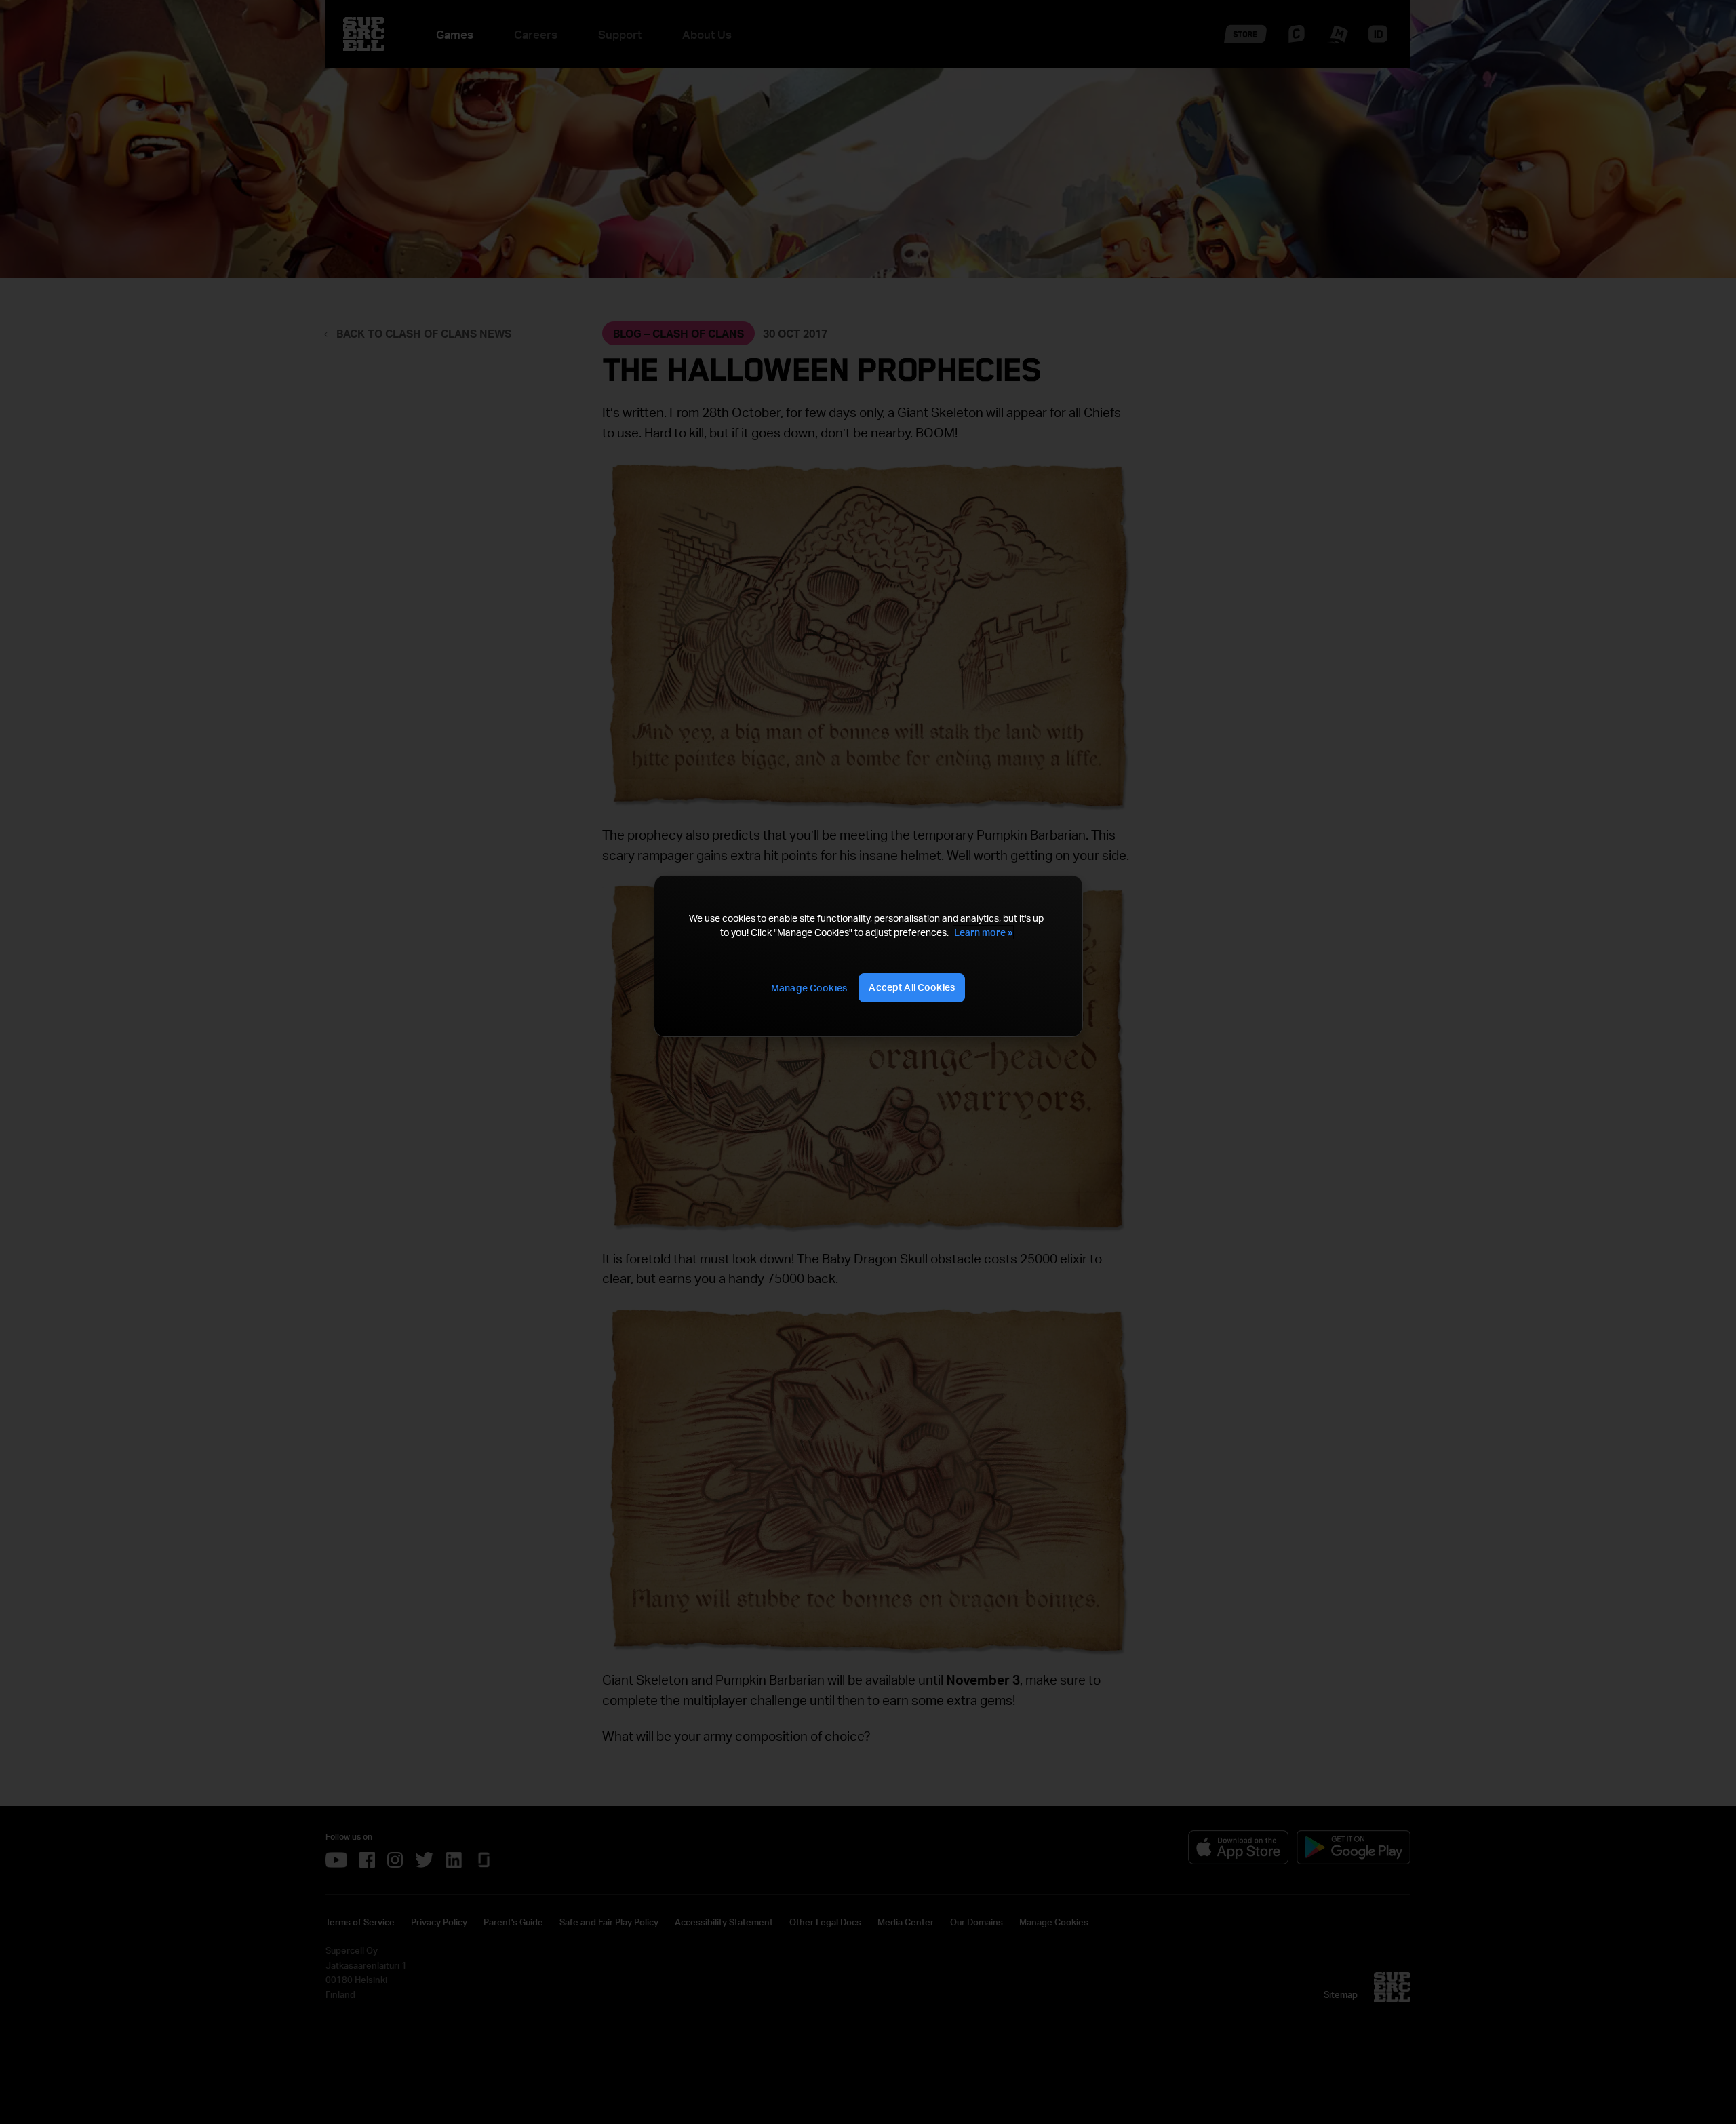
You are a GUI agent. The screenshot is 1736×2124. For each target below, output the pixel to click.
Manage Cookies (809, 988)
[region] (868, 956)
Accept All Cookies (912, 987)
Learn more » (983, 932)
